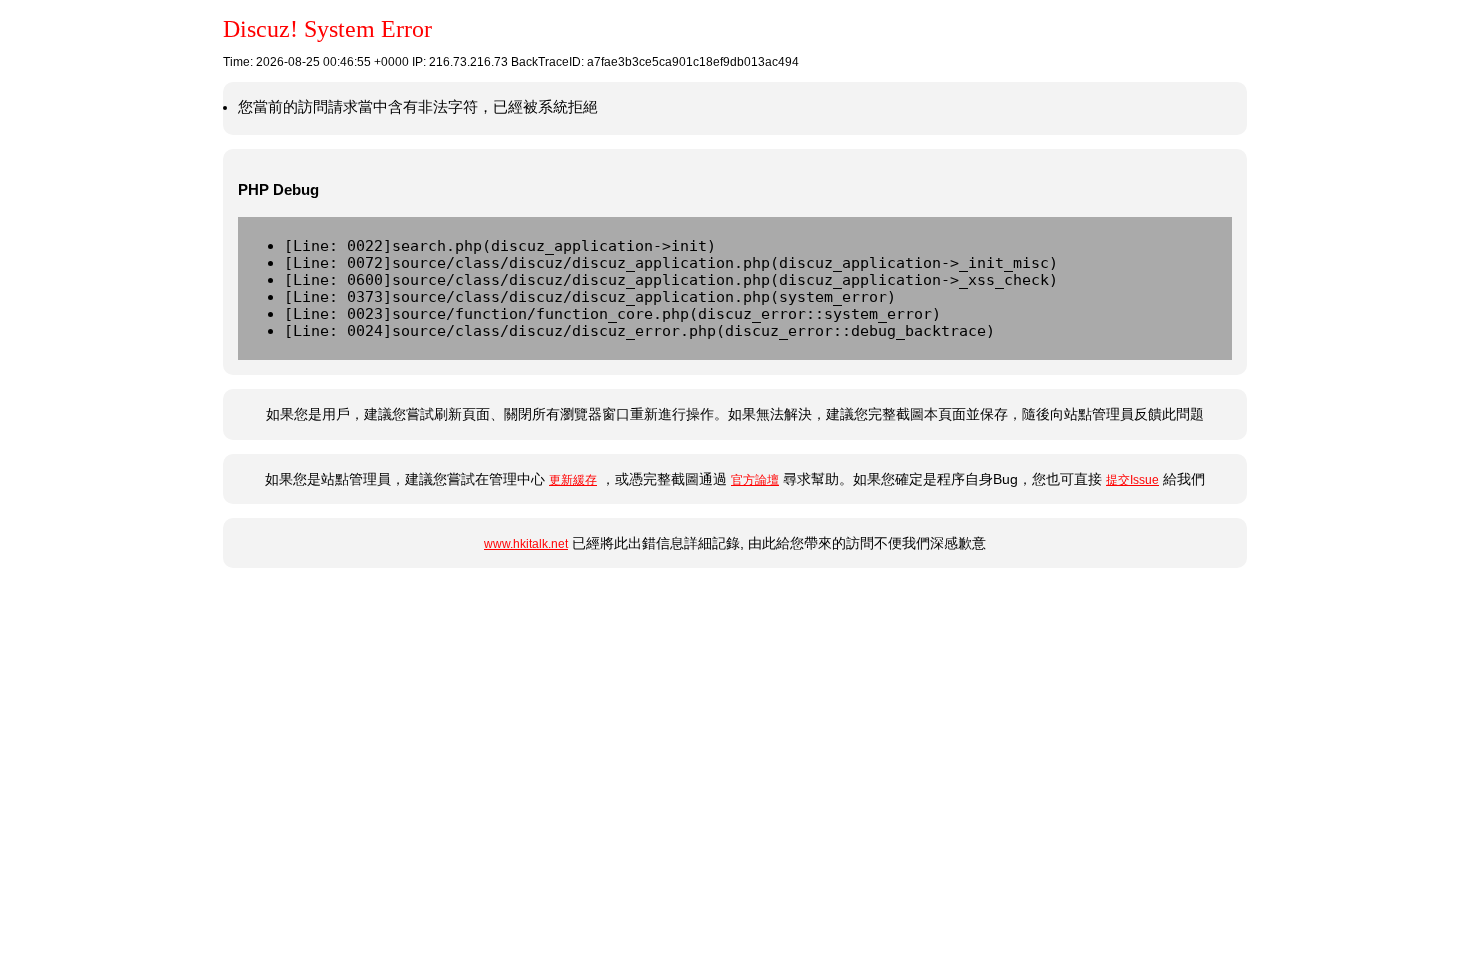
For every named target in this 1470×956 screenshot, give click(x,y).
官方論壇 (755, 480)
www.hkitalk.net (526, 544)
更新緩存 (573, 480)
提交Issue (1132, 480)
